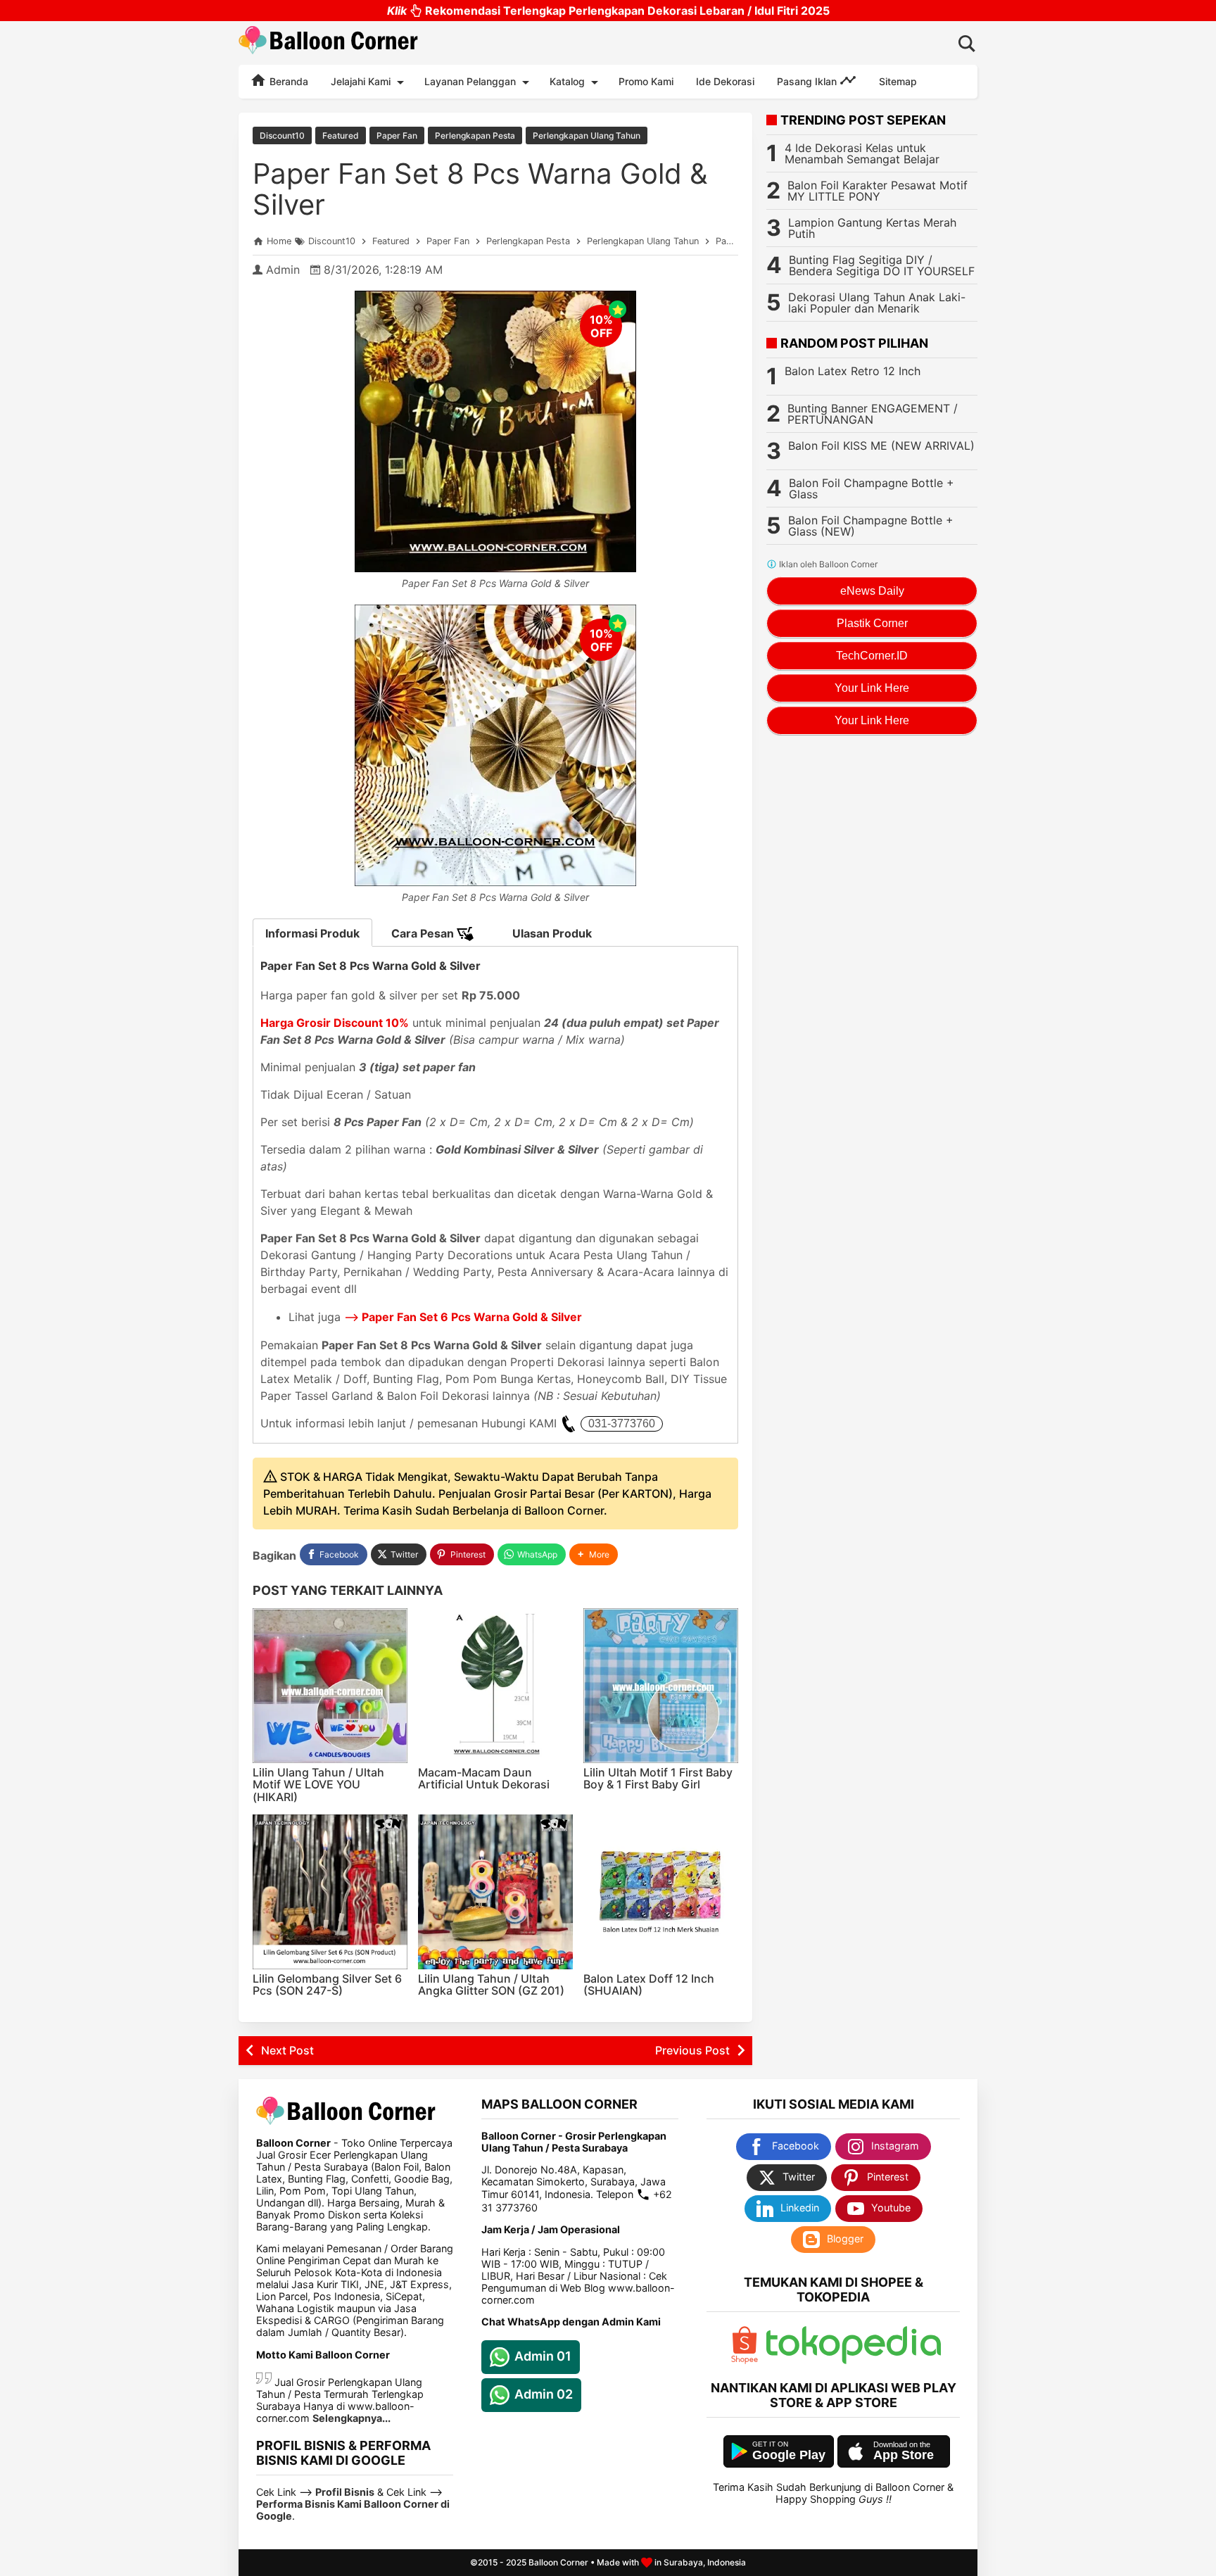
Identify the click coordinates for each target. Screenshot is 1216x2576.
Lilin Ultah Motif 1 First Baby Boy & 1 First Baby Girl (658, 1779)
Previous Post (692, 2050)
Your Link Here (872, 688)
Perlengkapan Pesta (475, 135)
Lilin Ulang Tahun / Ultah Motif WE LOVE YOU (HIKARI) (318, 1785)
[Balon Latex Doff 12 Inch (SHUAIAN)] (661, 1892)
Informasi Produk (312, 933)
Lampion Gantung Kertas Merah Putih (872, 228)
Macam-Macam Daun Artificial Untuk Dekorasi (484, 1779)
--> (463, 1317)
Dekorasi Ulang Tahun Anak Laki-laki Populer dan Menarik (877, 303)
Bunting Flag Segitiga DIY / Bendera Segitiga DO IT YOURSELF (882, 265)
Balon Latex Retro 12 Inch (853, 371)
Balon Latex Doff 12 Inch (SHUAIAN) (649, 1985)
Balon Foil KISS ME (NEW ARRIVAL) (881, 446)
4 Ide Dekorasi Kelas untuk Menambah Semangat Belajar (862, 153)
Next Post (287, 2050)
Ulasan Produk (552, 933)
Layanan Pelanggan (470, 81)
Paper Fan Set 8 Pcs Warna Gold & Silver (480, 189)
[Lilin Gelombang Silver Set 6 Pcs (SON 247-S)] (330, 1892)
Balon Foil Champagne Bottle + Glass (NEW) (871, 526)
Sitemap (898, 81)
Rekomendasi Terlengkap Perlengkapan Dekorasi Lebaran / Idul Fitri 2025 (608, 11)
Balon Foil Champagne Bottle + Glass (872, 488)
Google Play (789, 2455)
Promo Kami (646, 81)
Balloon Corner (558, 2562)
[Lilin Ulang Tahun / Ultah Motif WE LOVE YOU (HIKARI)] (330, 1686)
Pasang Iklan (808, 81)
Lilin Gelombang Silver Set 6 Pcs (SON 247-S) (327, 1985)
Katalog (567, 81)
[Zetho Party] (745, 2360)
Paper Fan (397, 135)
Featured (341, 135)
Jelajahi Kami (361, 81)
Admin (283, 270)
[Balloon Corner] (329, 43)
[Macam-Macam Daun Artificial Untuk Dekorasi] (495, 1686)
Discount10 (282, 135)
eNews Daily (872, 591)
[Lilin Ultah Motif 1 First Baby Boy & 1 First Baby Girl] (661, 1686)
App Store (904, 2455)
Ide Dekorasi (725, 81)
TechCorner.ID (872, 656)
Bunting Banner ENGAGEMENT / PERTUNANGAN (873, 414)
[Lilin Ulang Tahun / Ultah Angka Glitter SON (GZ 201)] (495, 1892)
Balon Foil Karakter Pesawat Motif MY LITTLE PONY (878, 191)
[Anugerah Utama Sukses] (854, 2360)
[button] (594, 1554)
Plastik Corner (872, 623)
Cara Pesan (424, 933)
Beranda (287, 81)
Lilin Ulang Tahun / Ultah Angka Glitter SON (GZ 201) (491, 1985)
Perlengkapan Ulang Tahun (587, 135)
